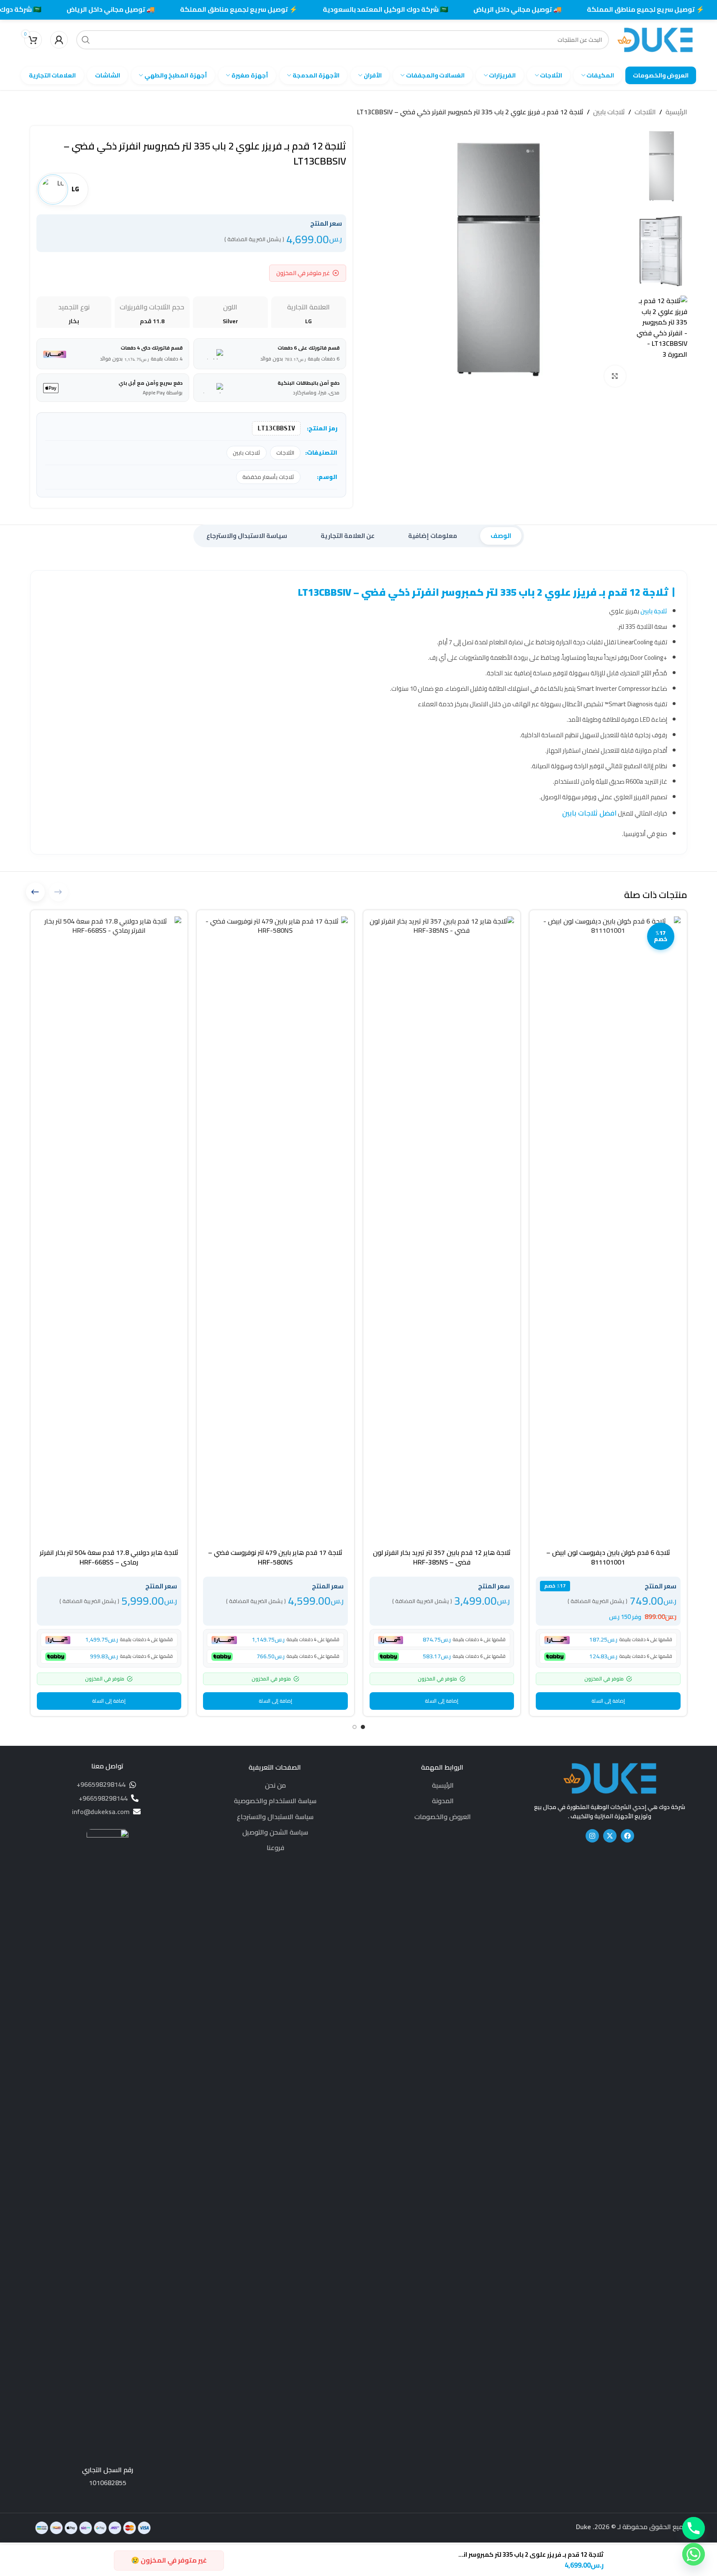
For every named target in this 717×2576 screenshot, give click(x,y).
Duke (583, 2527)
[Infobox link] (108, 2158)
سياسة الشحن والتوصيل (275, 1832)
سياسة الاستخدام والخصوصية (275, 1801)
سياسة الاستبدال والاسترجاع (275, 1817)
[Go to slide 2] (355, 1727)
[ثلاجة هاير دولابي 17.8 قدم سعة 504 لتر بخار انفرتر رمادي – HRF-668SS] (109, 1230)
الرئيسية (676, 112)
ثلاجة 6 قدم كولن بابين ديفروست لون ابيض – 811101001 (608, 1557)
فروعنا (275, 1848)
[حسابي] (59, 40)
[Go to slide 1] (363, 1727)
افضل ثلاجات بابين (589, 813)
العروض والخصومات (443, 1817)
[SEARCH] (86, 40)
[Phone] (694, 2528)
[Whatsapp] (694, 2554)
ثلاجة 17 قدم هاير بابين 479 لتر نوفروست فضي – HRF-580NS (275, 1557)
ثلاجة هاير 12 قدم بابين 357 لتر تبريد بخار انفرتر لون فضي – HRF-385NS (442, 1557)
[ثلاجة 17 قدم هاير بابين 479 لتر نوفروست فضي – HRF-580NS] (275, 1230)
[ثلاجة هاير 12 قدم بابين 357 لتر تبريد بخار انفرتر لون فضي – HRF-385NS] (442, 1230)
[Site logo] (655, 39)
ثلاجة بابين (654, 611)
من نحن (275, 1785)
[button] (608, 1701)
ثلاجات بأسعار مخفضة (268, 477)
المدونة (443, 1801)
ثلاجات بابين (609, 112)
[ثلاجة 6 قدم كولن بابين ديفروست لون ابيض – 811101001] (608, 1230)
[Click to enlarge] (615, 376)
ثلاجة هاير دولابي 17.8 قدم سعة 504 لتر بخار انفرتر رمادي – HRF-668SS (109, 1557)
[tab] (501, 536)
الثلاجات (645, 112)
